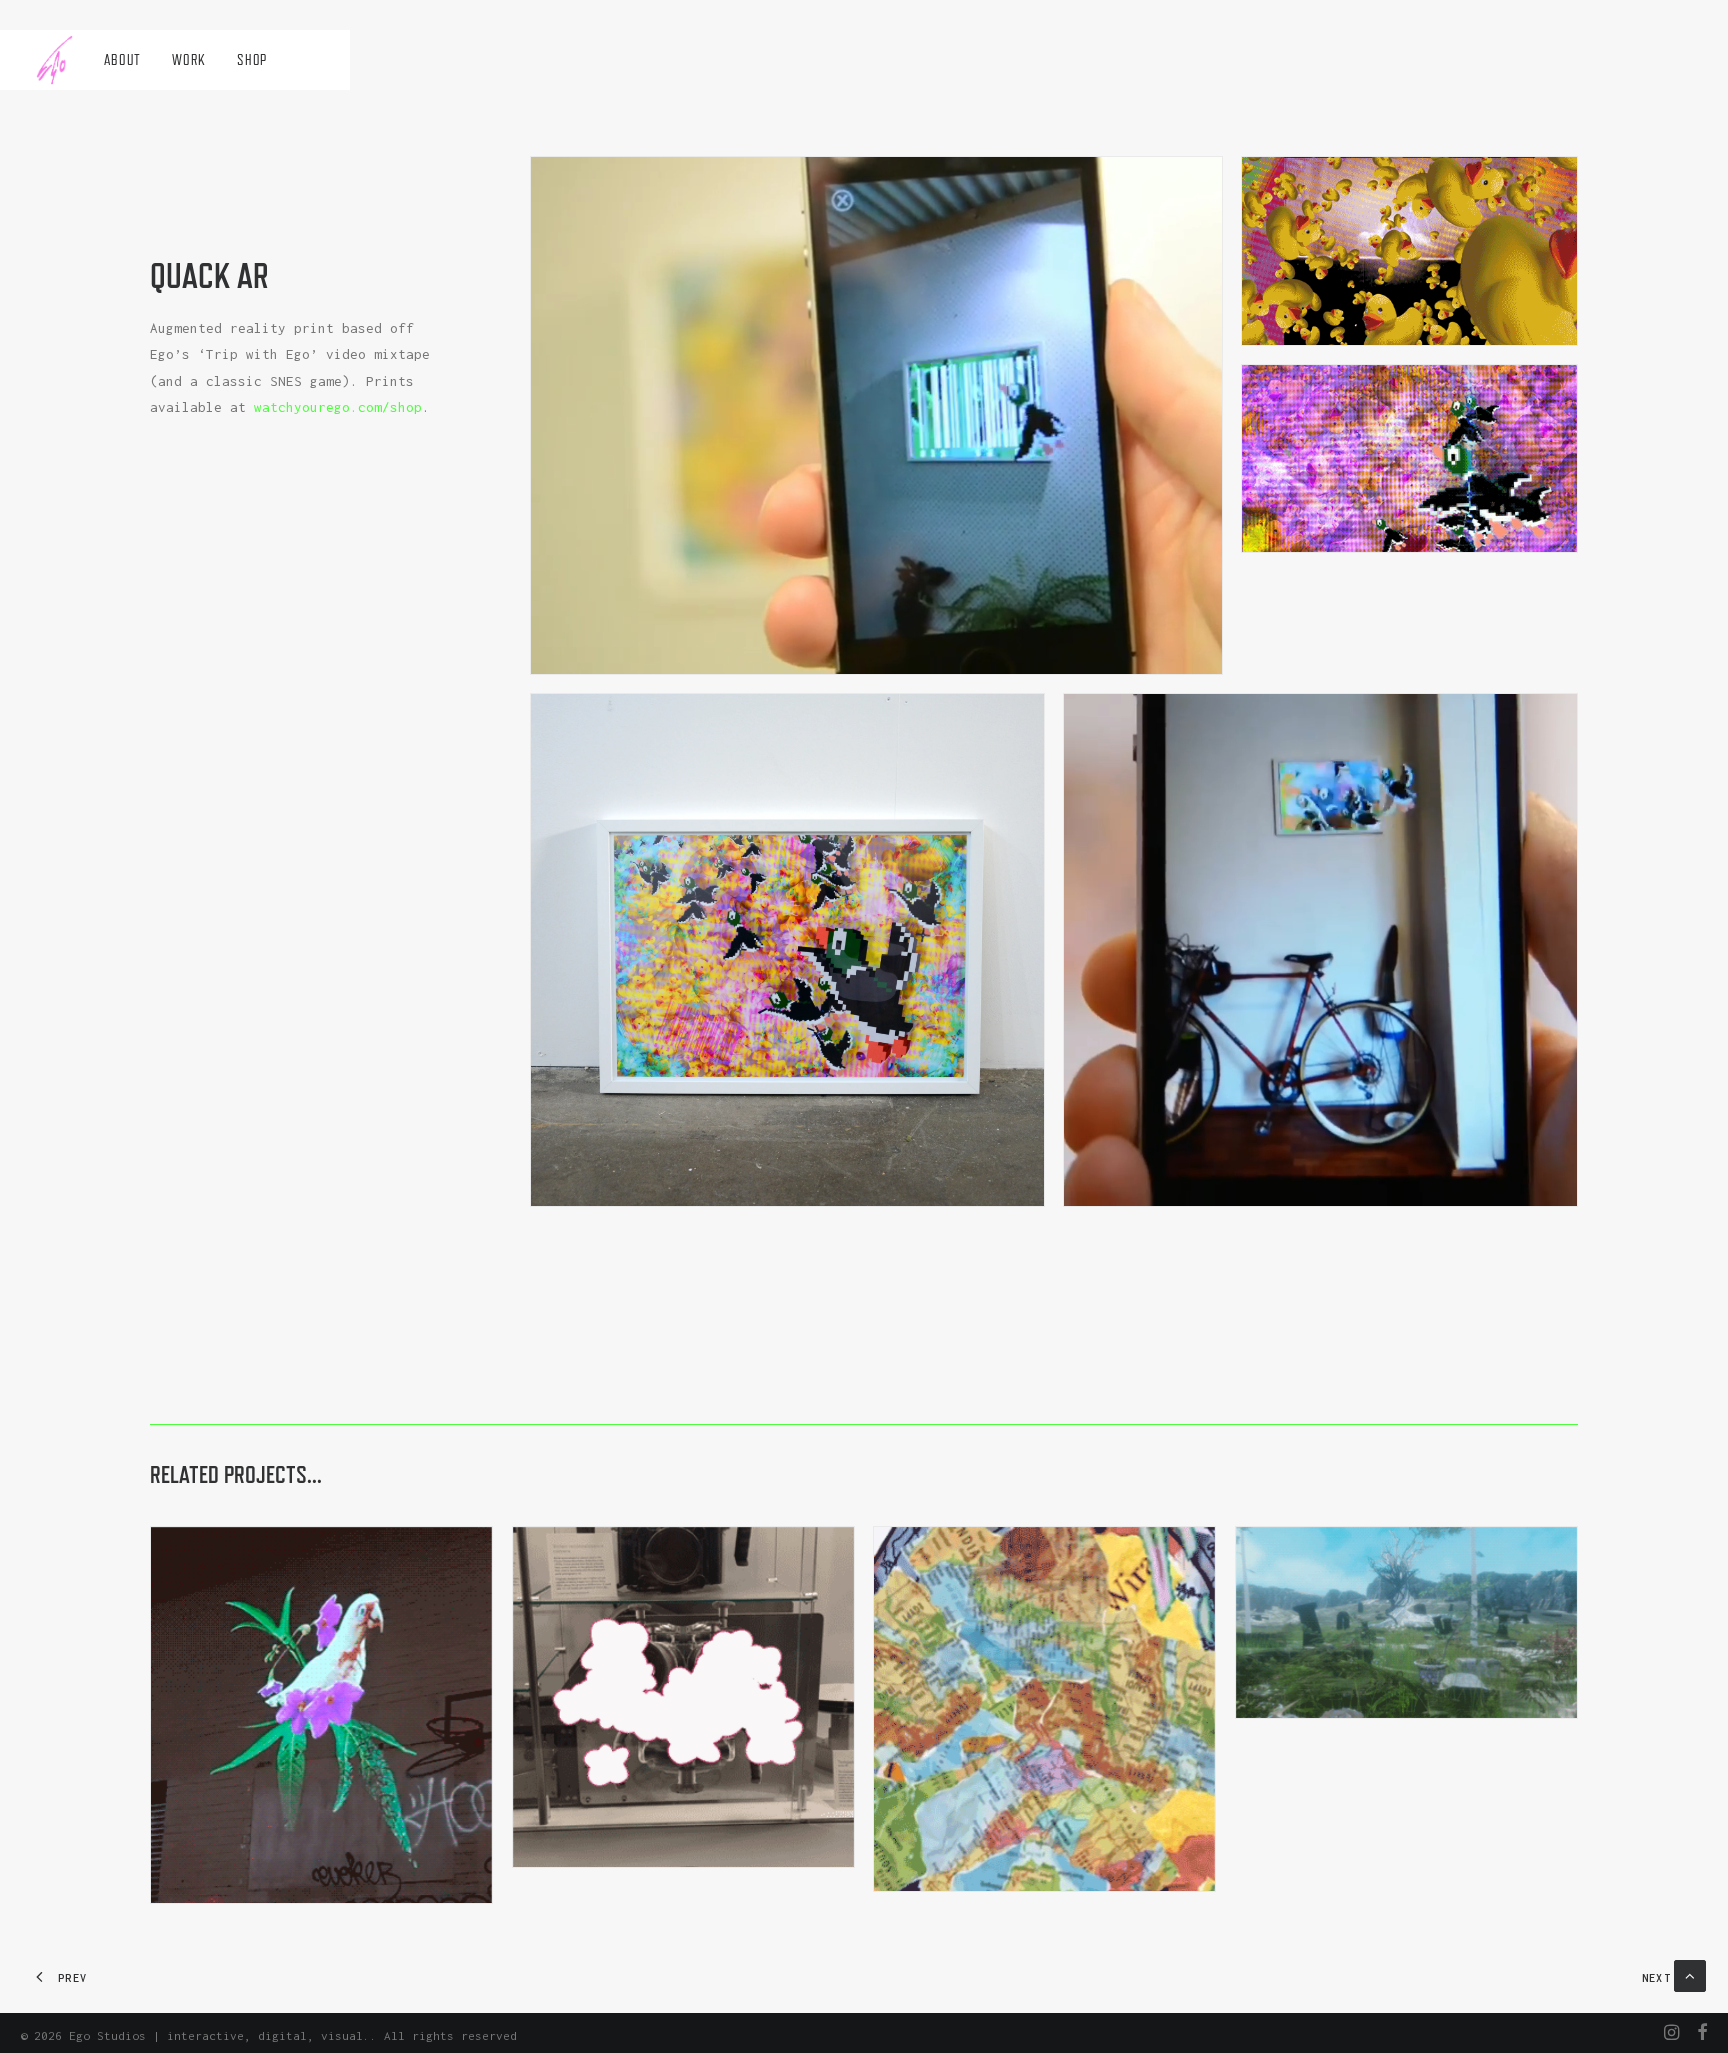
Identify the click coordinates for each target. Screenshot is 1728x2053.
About (122, 60)
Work (189, 60)
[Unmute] (1181, 659)
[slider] (862, 659)
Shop (252, 60)
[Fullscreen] (1207, 659)
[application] (876, 415)
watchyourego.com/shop (338, 407)
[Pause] (544, 659)
